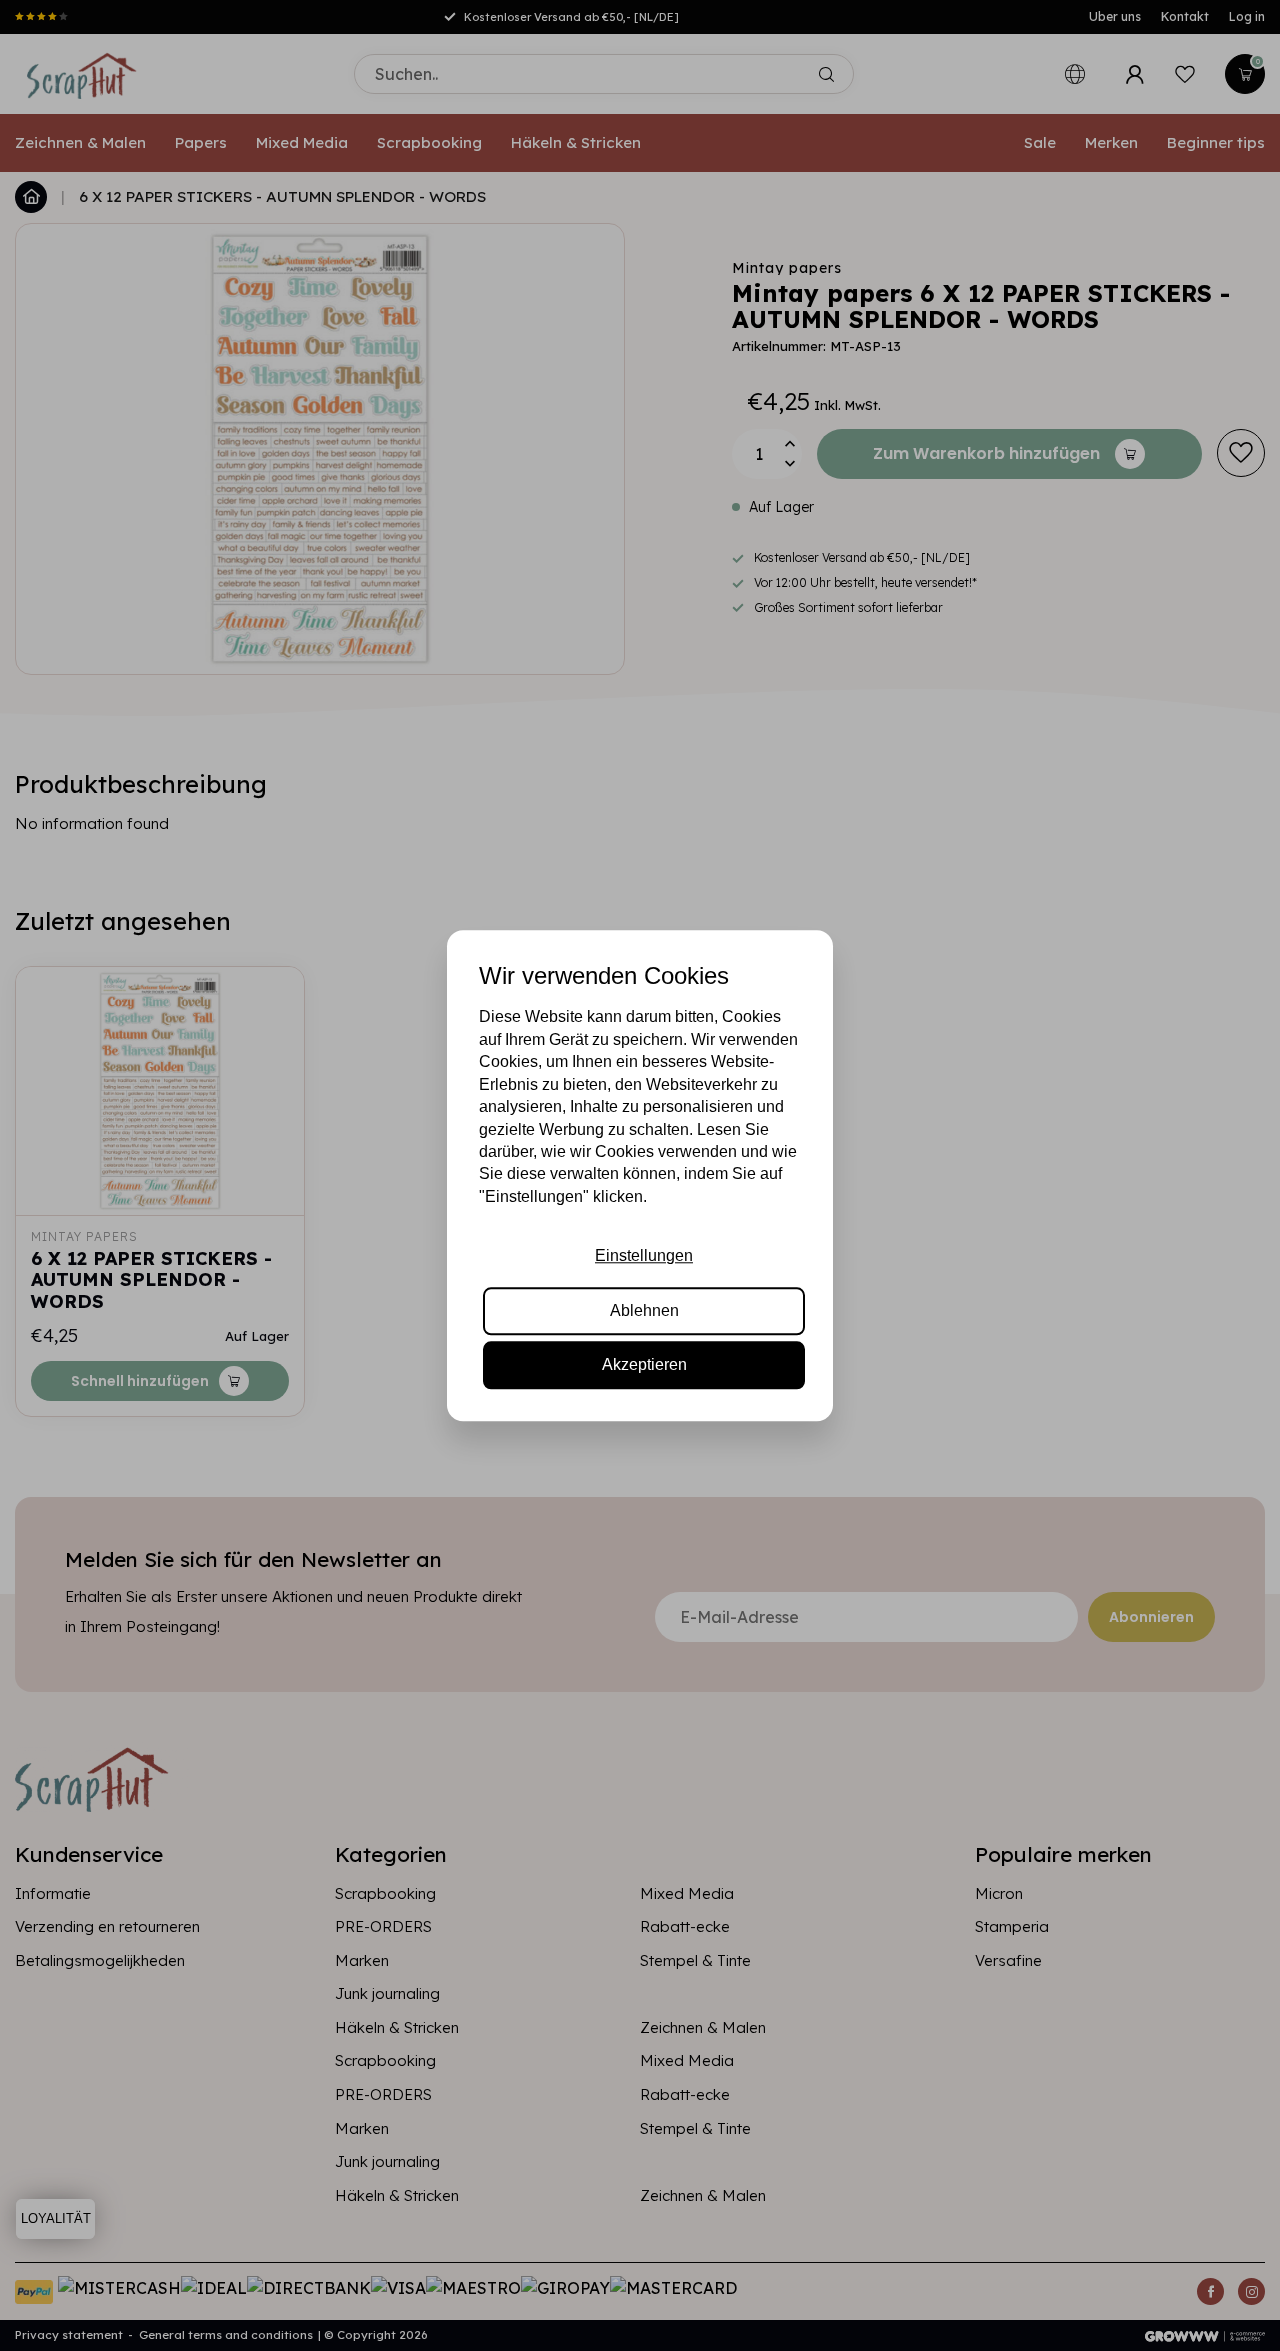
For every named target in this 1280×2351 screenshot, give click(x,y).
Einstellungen (644, 1255)
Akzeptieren (644, 1364)
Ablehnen (644, 1310)
